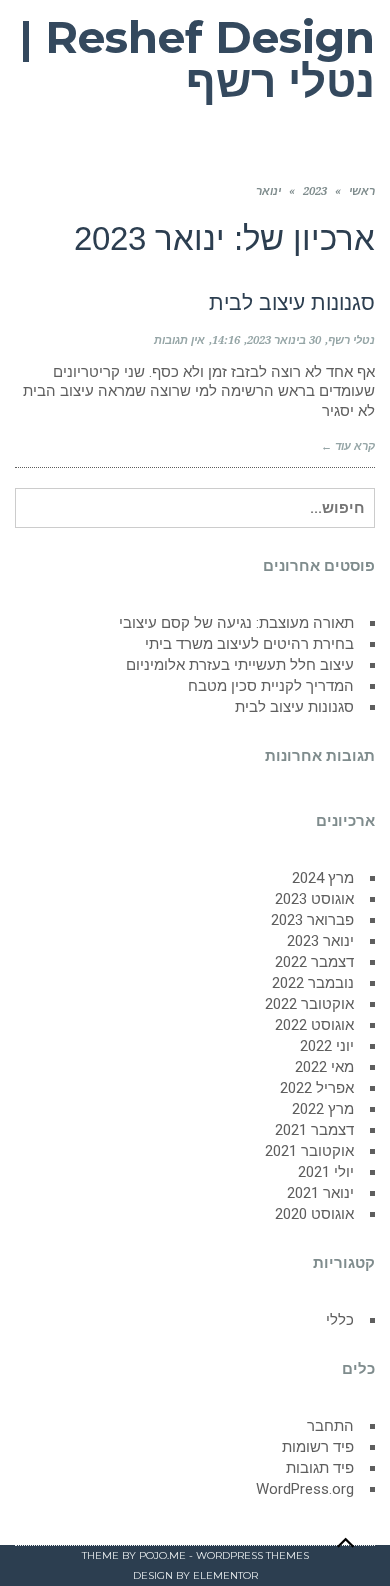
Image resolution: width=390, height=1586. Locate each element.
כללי (340, 1320)
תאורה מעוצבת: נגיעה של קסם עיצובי (236, 623)
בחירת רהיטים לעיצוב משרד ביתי (249, 644)
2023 (315, 191)
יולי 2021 (326, 1172)
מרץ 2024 (323, 878)
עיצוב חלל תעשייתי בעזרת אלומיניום (240, 665)
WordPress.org (305, 1489)
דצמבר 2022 (314, 962)
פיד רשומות (318, 1447)
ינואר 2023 (320, 941)
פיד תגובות (320, 1468)
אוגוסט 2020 (314, 1214)
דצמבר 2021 (314, 1130)
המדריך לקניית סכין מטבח (271, 686)
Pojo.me (162, 1555)
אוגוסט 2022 (314, 1025)
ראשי (362, 191)
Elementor (225, 1575)
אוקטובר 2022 (309, 1004)
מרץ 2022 (323, 1109)
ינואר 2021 (320, 1193)
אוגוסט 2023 (314, 899)
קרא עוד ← (348, 446)
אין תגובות (179, 340)
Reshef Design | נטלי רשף (197, 59)
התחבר (330, 1426)
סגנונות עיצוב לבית (292, 302)
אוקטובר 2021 (309, 1151)
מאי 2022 (324, 1067)
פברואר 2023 (312, 920)
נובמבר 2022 (313, 983)
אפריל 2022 (317, 1088)
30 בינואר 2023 (284, 340)
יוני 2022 (327, 1046)
